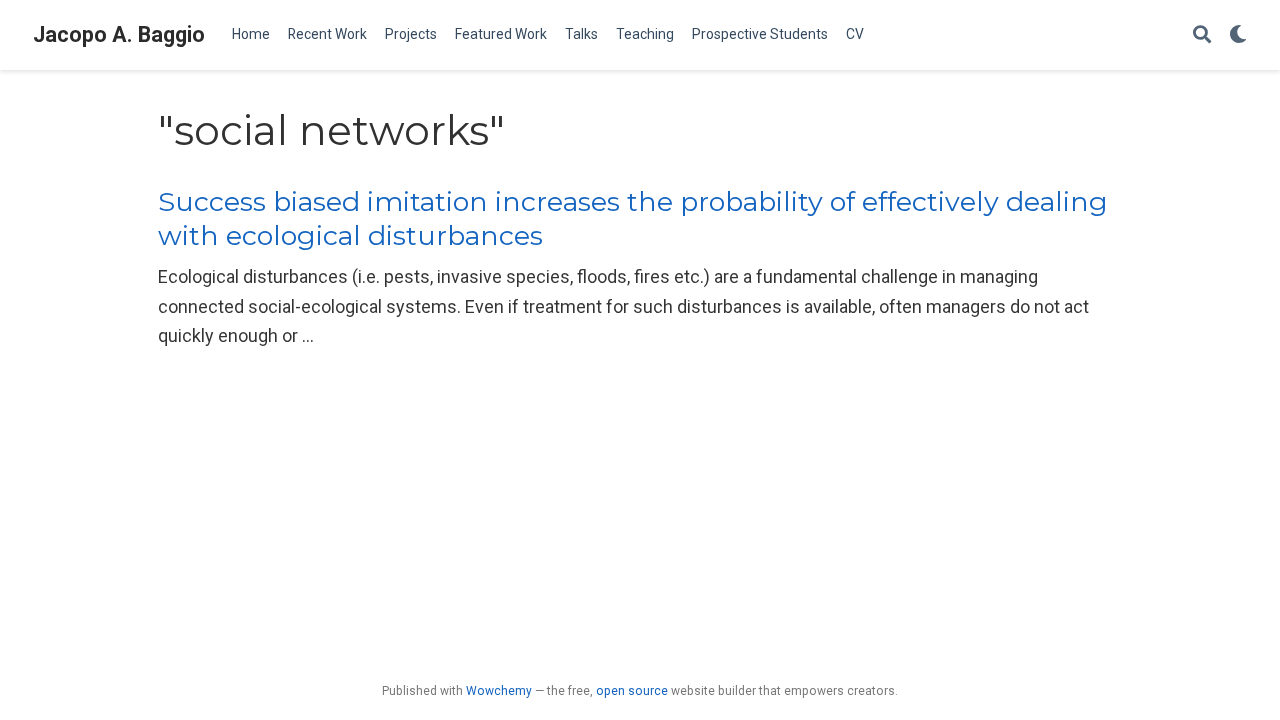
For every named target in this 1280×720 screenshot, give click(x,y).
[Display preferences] (1238, 35)
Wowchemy (499, 691)
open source (632, 691)
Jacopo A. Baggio (119, 34)
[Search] (1202, 35)
